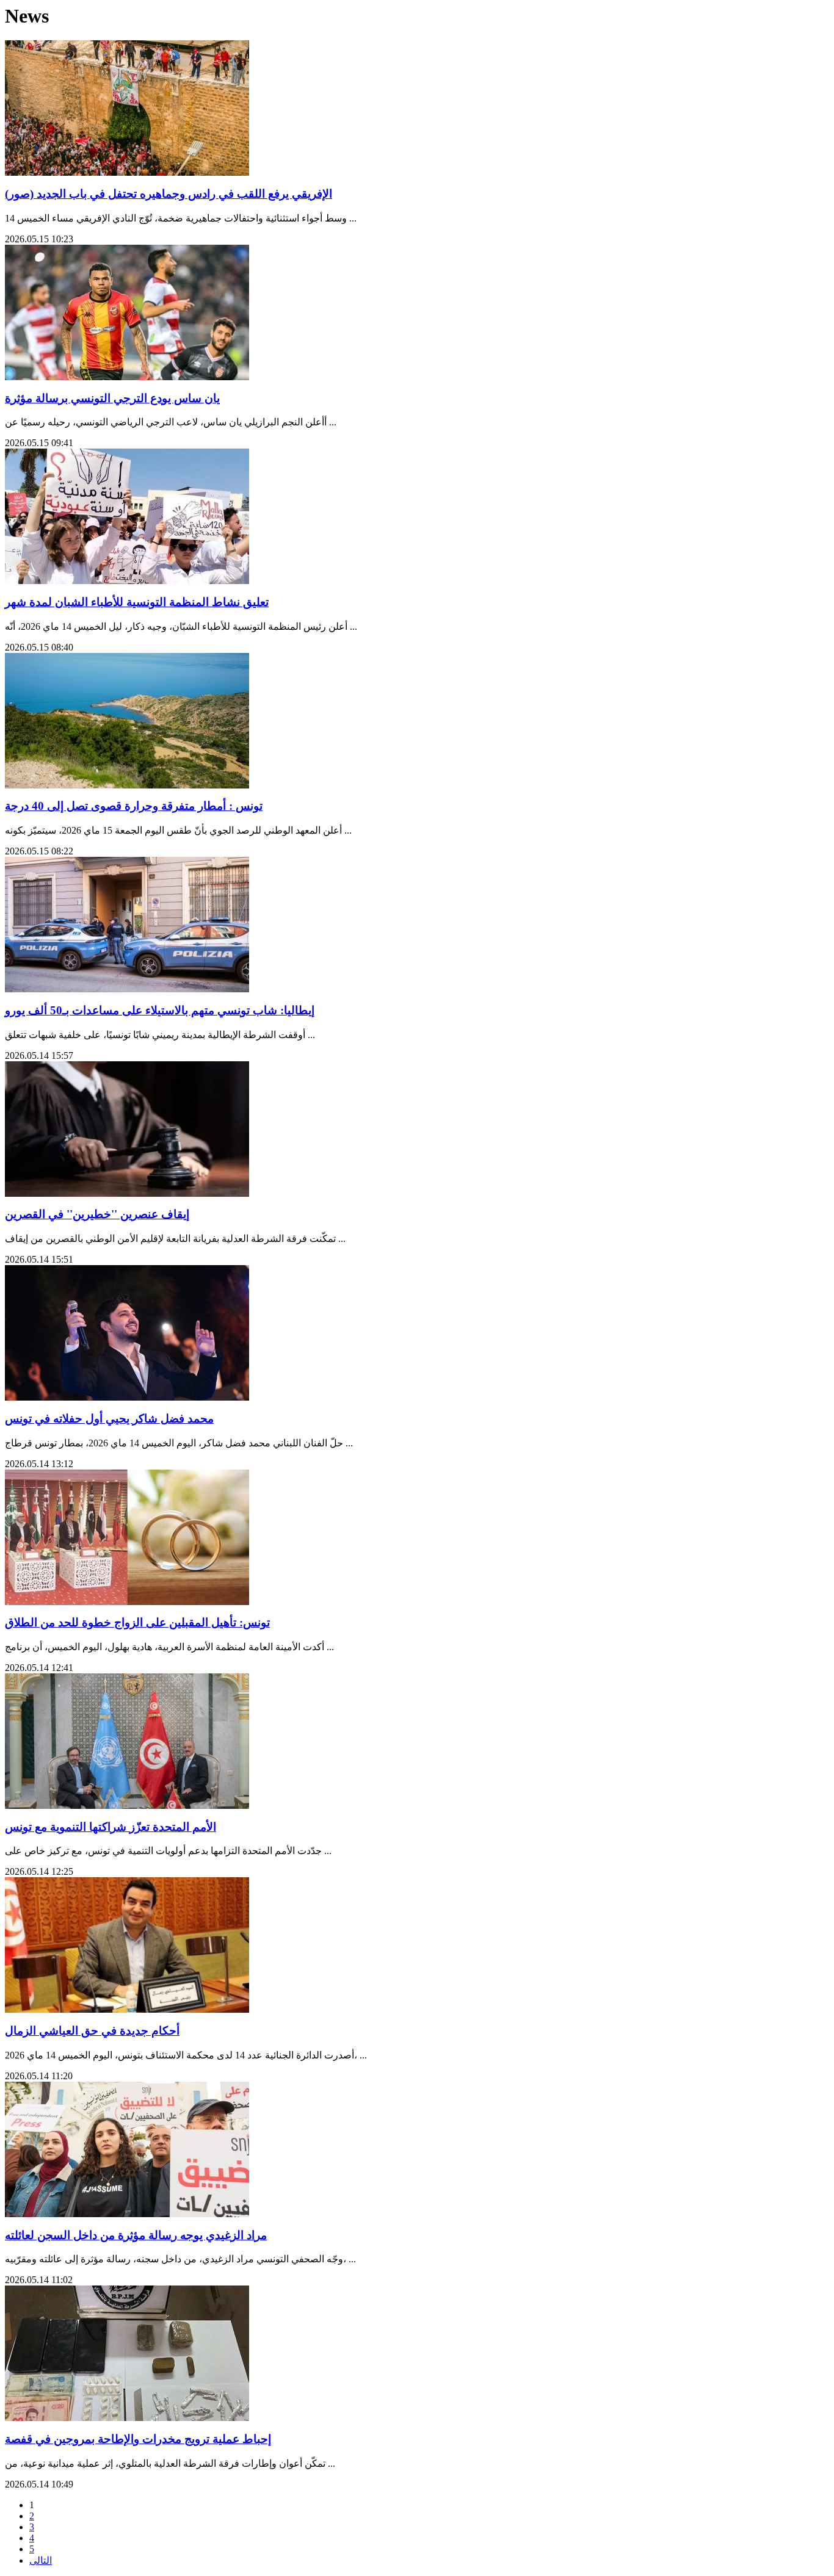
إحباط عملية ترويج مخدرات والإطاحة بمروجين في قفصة (138, 2439)
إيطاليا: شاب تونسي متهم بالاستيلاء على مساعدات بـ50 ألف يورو (160, 1010)
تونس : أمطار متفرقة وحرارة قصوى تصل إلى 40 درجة (134, 806)
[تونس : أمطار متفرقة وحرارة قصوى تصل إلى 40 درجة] (127, 785)
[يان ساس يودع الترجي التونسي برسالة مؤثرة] (127, 377)
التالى (41, 2560)
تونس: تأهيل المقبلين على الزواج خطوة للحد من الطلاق (137, 1622)
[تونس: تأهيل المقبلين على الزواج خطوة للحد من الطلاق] (127, 1602)
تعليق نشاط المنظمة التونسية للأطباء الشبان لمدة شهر (137, 602)
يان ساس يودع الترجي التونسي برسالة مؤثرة (112, 398)
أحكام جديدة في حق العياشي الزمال (92, 2031)
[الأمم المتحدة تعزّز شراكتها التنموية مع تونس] (127, 1806)
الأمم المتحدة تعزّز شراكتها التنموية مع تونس (111, 1827)
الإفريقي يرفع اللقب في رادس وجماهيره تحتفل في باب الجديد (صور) (169, 194)
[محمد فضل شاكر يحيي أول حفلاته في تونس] (127, 1397)
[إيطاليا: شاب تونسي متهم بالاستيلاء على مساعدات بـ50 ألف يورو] (127, 989)
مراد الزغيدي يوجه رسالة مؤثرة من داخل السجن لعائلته (136, 2235)
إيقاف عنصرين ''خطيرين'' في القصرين (97, 1214)
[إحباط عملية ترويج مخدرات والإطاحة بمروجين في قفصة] (127, 2418)
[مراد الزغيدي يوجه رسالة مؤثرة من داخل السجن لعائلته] (127, 2214)
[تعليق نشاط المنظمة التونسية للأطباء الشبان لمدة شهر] (127, 581)
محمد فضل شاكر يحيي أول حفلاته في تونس (109, 1419)
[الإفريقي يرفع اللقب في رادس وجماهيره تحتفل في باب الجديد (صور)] (127, 172)
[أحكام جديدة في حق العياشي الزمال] (127, 2009)
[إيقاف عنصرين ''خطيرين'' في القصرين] (127, 1193)
